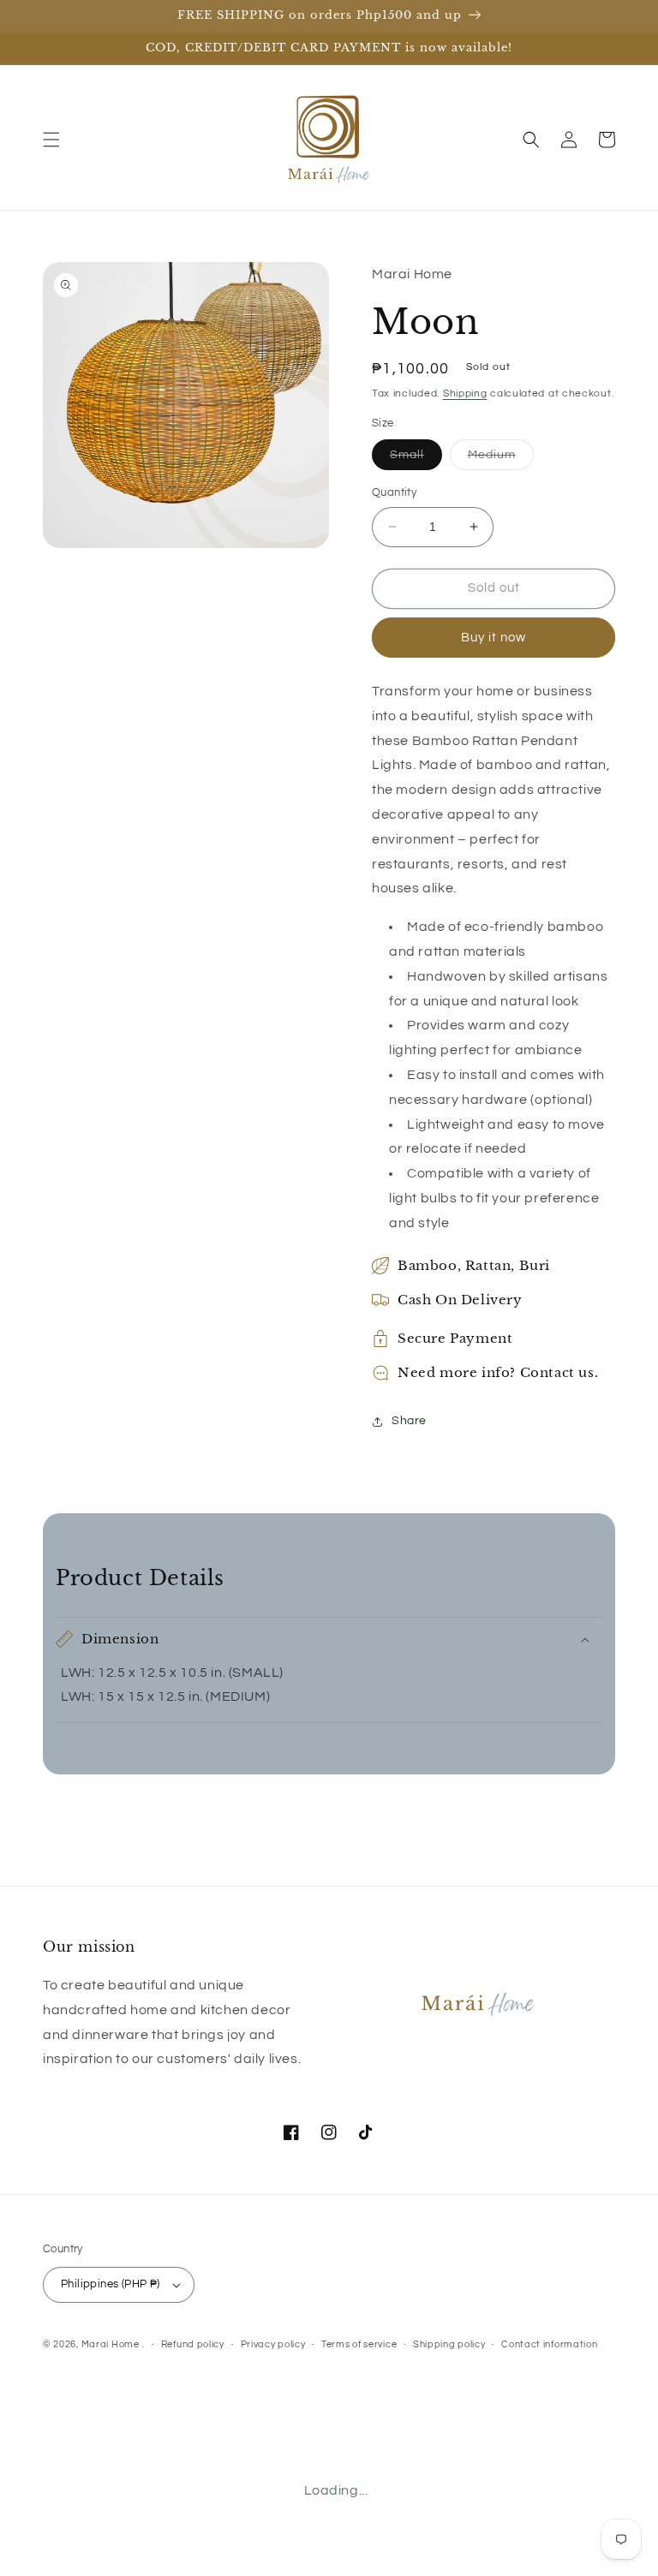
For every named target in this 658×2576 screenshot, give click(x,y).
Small (416, 459)
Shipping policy (449, 2344)
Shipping (465, 394)
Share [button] (409, 1421)
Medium (501, 459)
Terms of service (359, 2344)
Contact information (549, 2344)
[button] (51, 140)
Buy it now (493, 638)
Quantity (394, 492)
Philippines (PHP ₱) (111, 2284)
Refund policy (193, 2344)
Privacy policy (273, 2344)
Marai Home (111, 2344)
